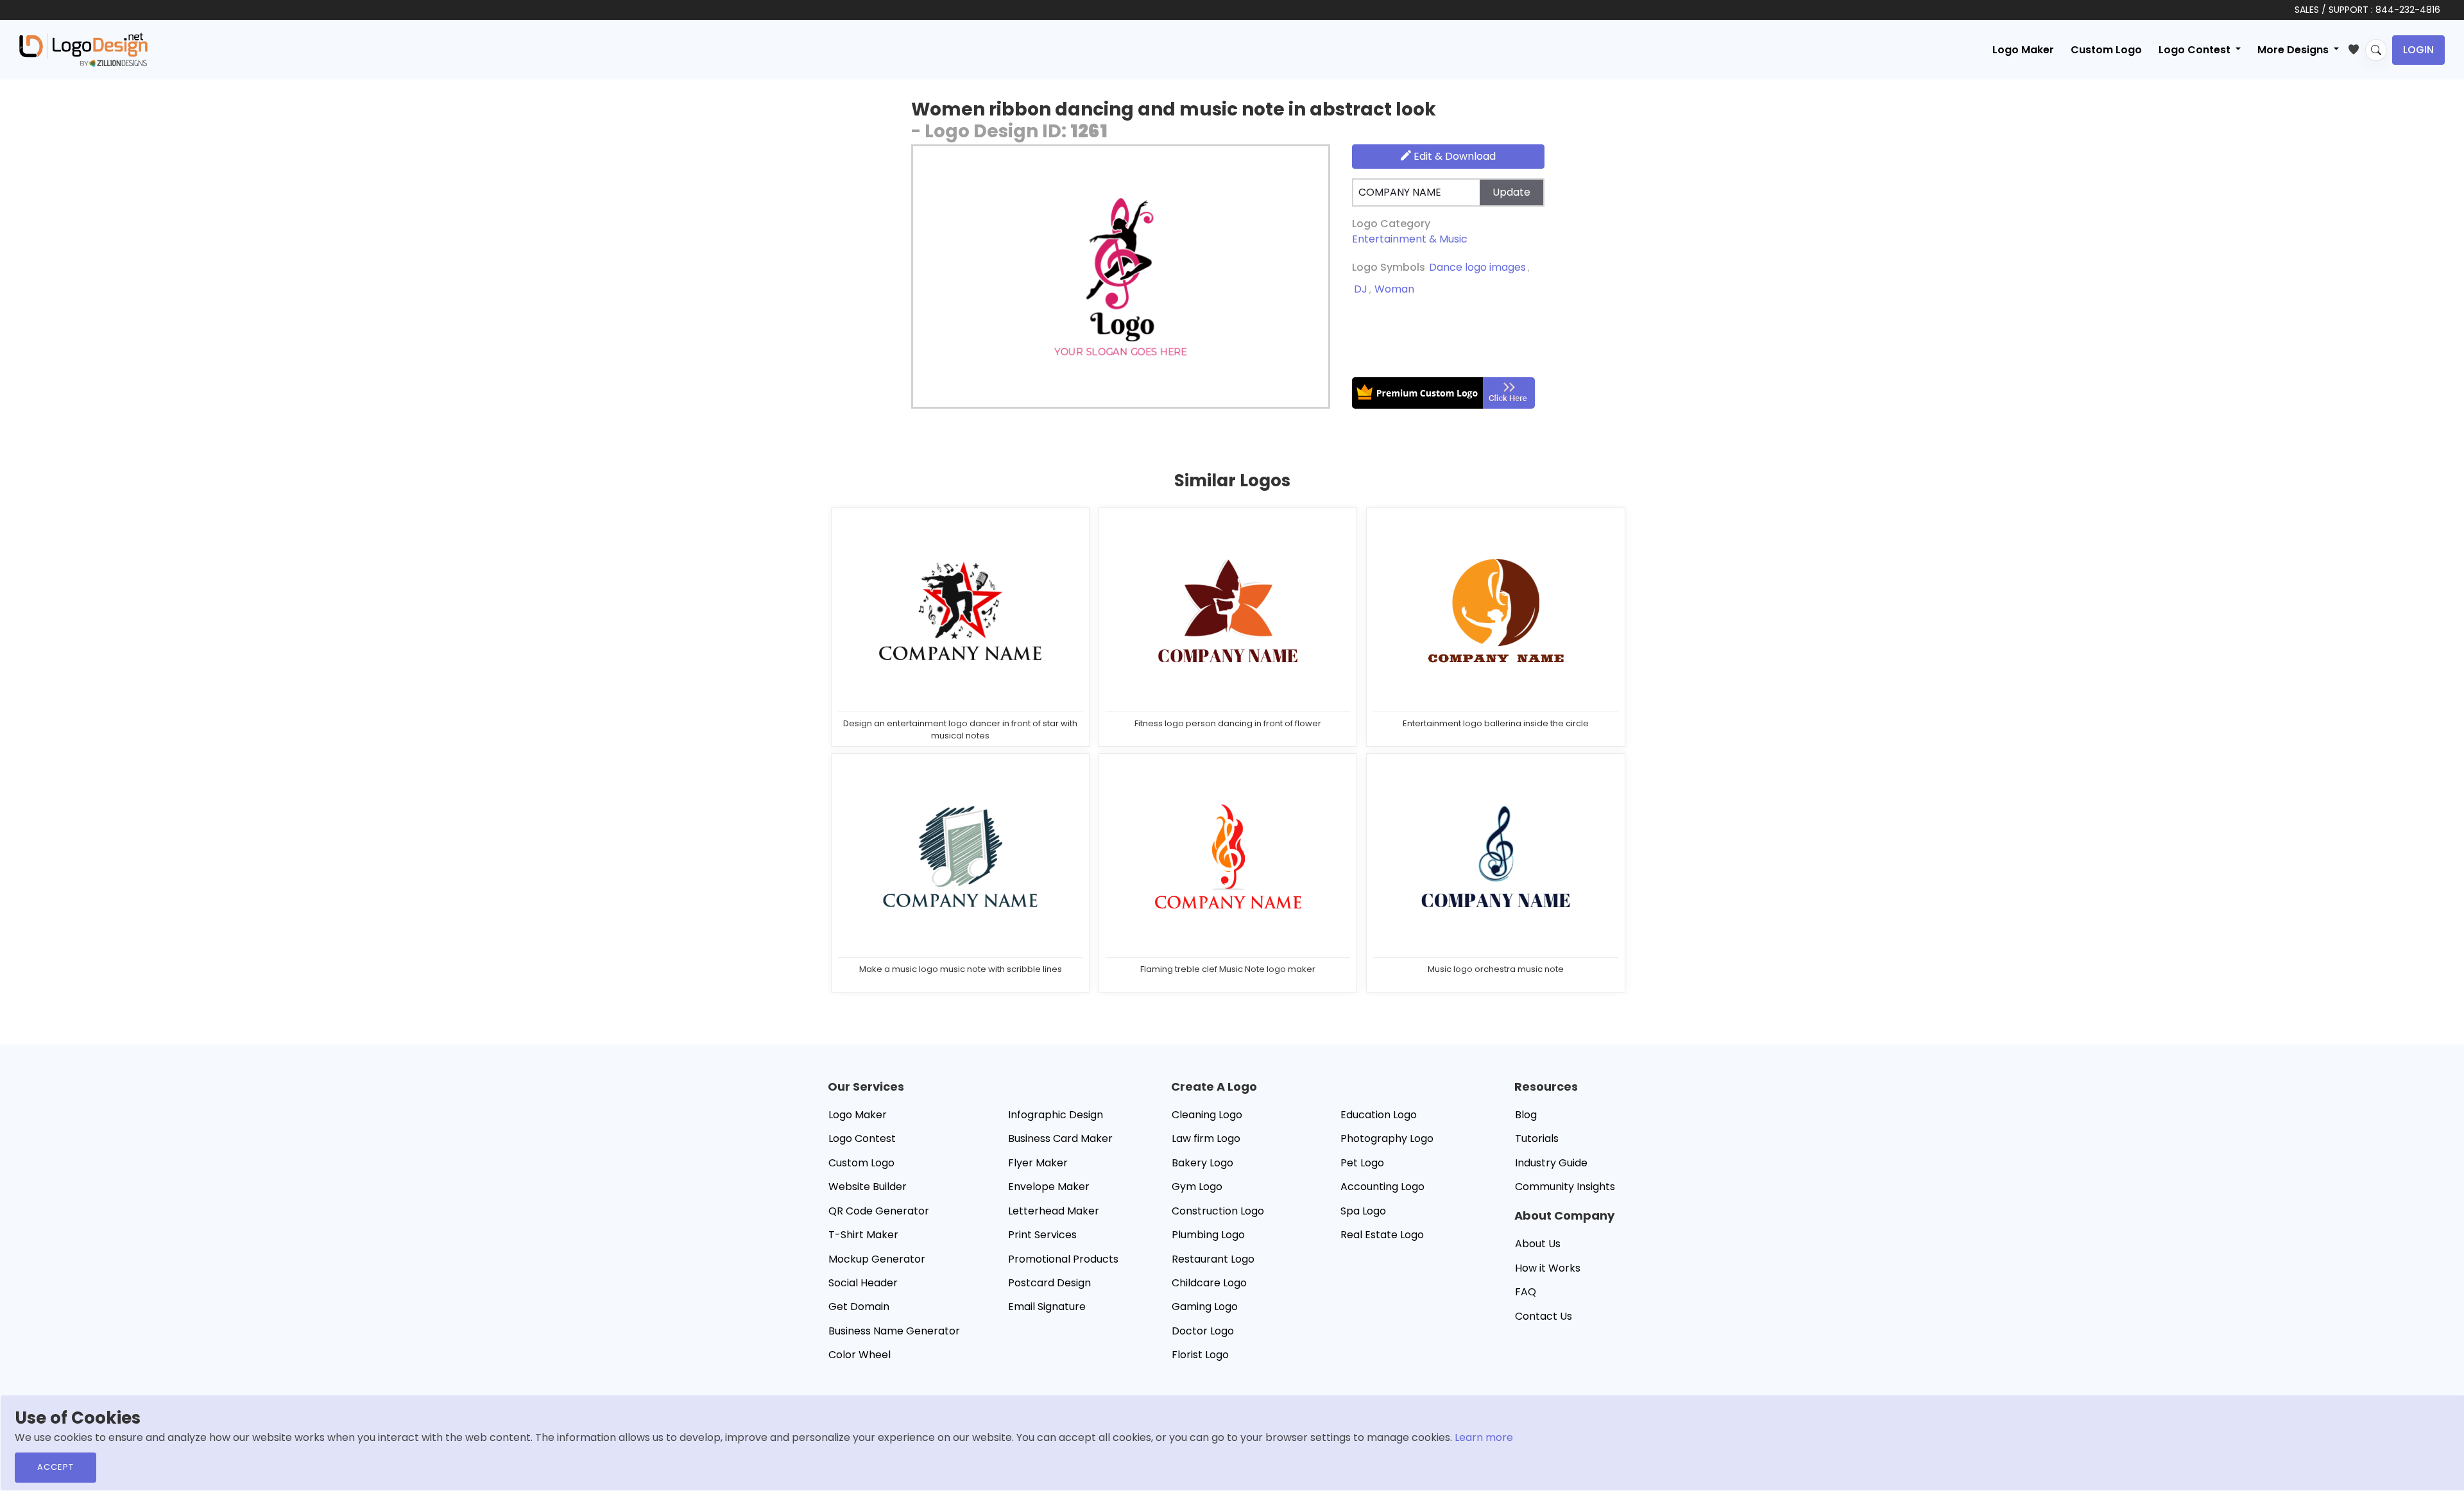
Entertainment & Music (1410, 239)
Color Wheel (860, 1355)
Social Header (863, 1283)
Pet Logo (1362, 1163)
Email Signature (1047, 1307)
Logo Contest (862, 1138)
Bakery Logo (1202, 1163)
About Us (1538, 1244)
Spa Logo (1363, 1211)
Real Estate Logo (1382, 1235)
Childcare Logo (1209, 1283)
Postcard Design (1049, 1283)
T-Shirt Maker (863, 1235)
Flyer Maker (1038, 1163)
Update (1511, 192)
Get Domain (859, 1307)
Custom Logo (2106, 50)
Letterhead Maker (1054, 1211)
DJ (1361, 289)
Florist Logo (1200, 1355)
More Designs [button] (2294, 50)
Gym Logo (1197, 1187)
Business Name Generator (894, 1331)
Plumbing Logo (1208, 1235)
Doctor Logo (1203, 1331)
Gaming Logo (1205, 1307)
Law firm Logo (1206, 1138)
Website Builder (868, 1187)
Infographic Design (1056, 1115)
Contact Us (1544, 1316)
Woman (1394, 289)
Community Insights (1565, 1187)
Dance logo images (1477, 267)
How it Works (1548, 1268)
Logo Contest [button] (2196, 50)
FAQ (1526, 1292)
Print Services (1042, 1235)
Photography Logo (1387, 1138)
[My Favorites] (2357, 47)
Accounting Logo (1382, 1187)
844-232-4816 (2408, 10)
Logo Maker (2023, 50)
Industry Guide (1551, 1163)
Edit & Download (1453, 156)
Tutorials (1537, 1138)
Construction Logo (1218, 1211)
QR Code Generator (879, 1211)
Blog (1526, 1115)
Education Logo (1379, 1115)
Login (2418, 50)
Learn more (1484, 1437)
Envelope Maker (1049, 1187)
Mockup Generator (877, 1259)
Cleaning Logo (1207, 1115)
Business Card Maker (1060, 1138)
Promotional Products (1063, 1259)
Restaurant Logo (1213, 1259)
